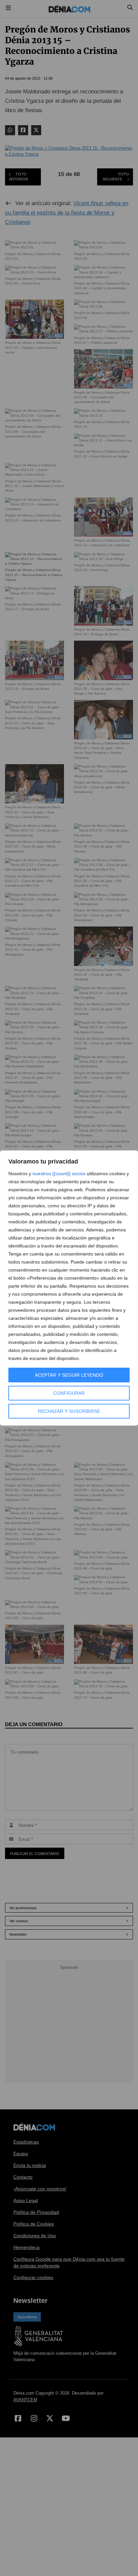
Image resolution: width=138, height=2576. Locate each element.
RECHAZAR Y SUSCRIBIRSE (69, 1411)
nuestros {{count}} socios (59, 1174)
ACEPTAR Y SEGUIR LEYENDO (69, 1375)
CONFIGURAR (69, 1393)
